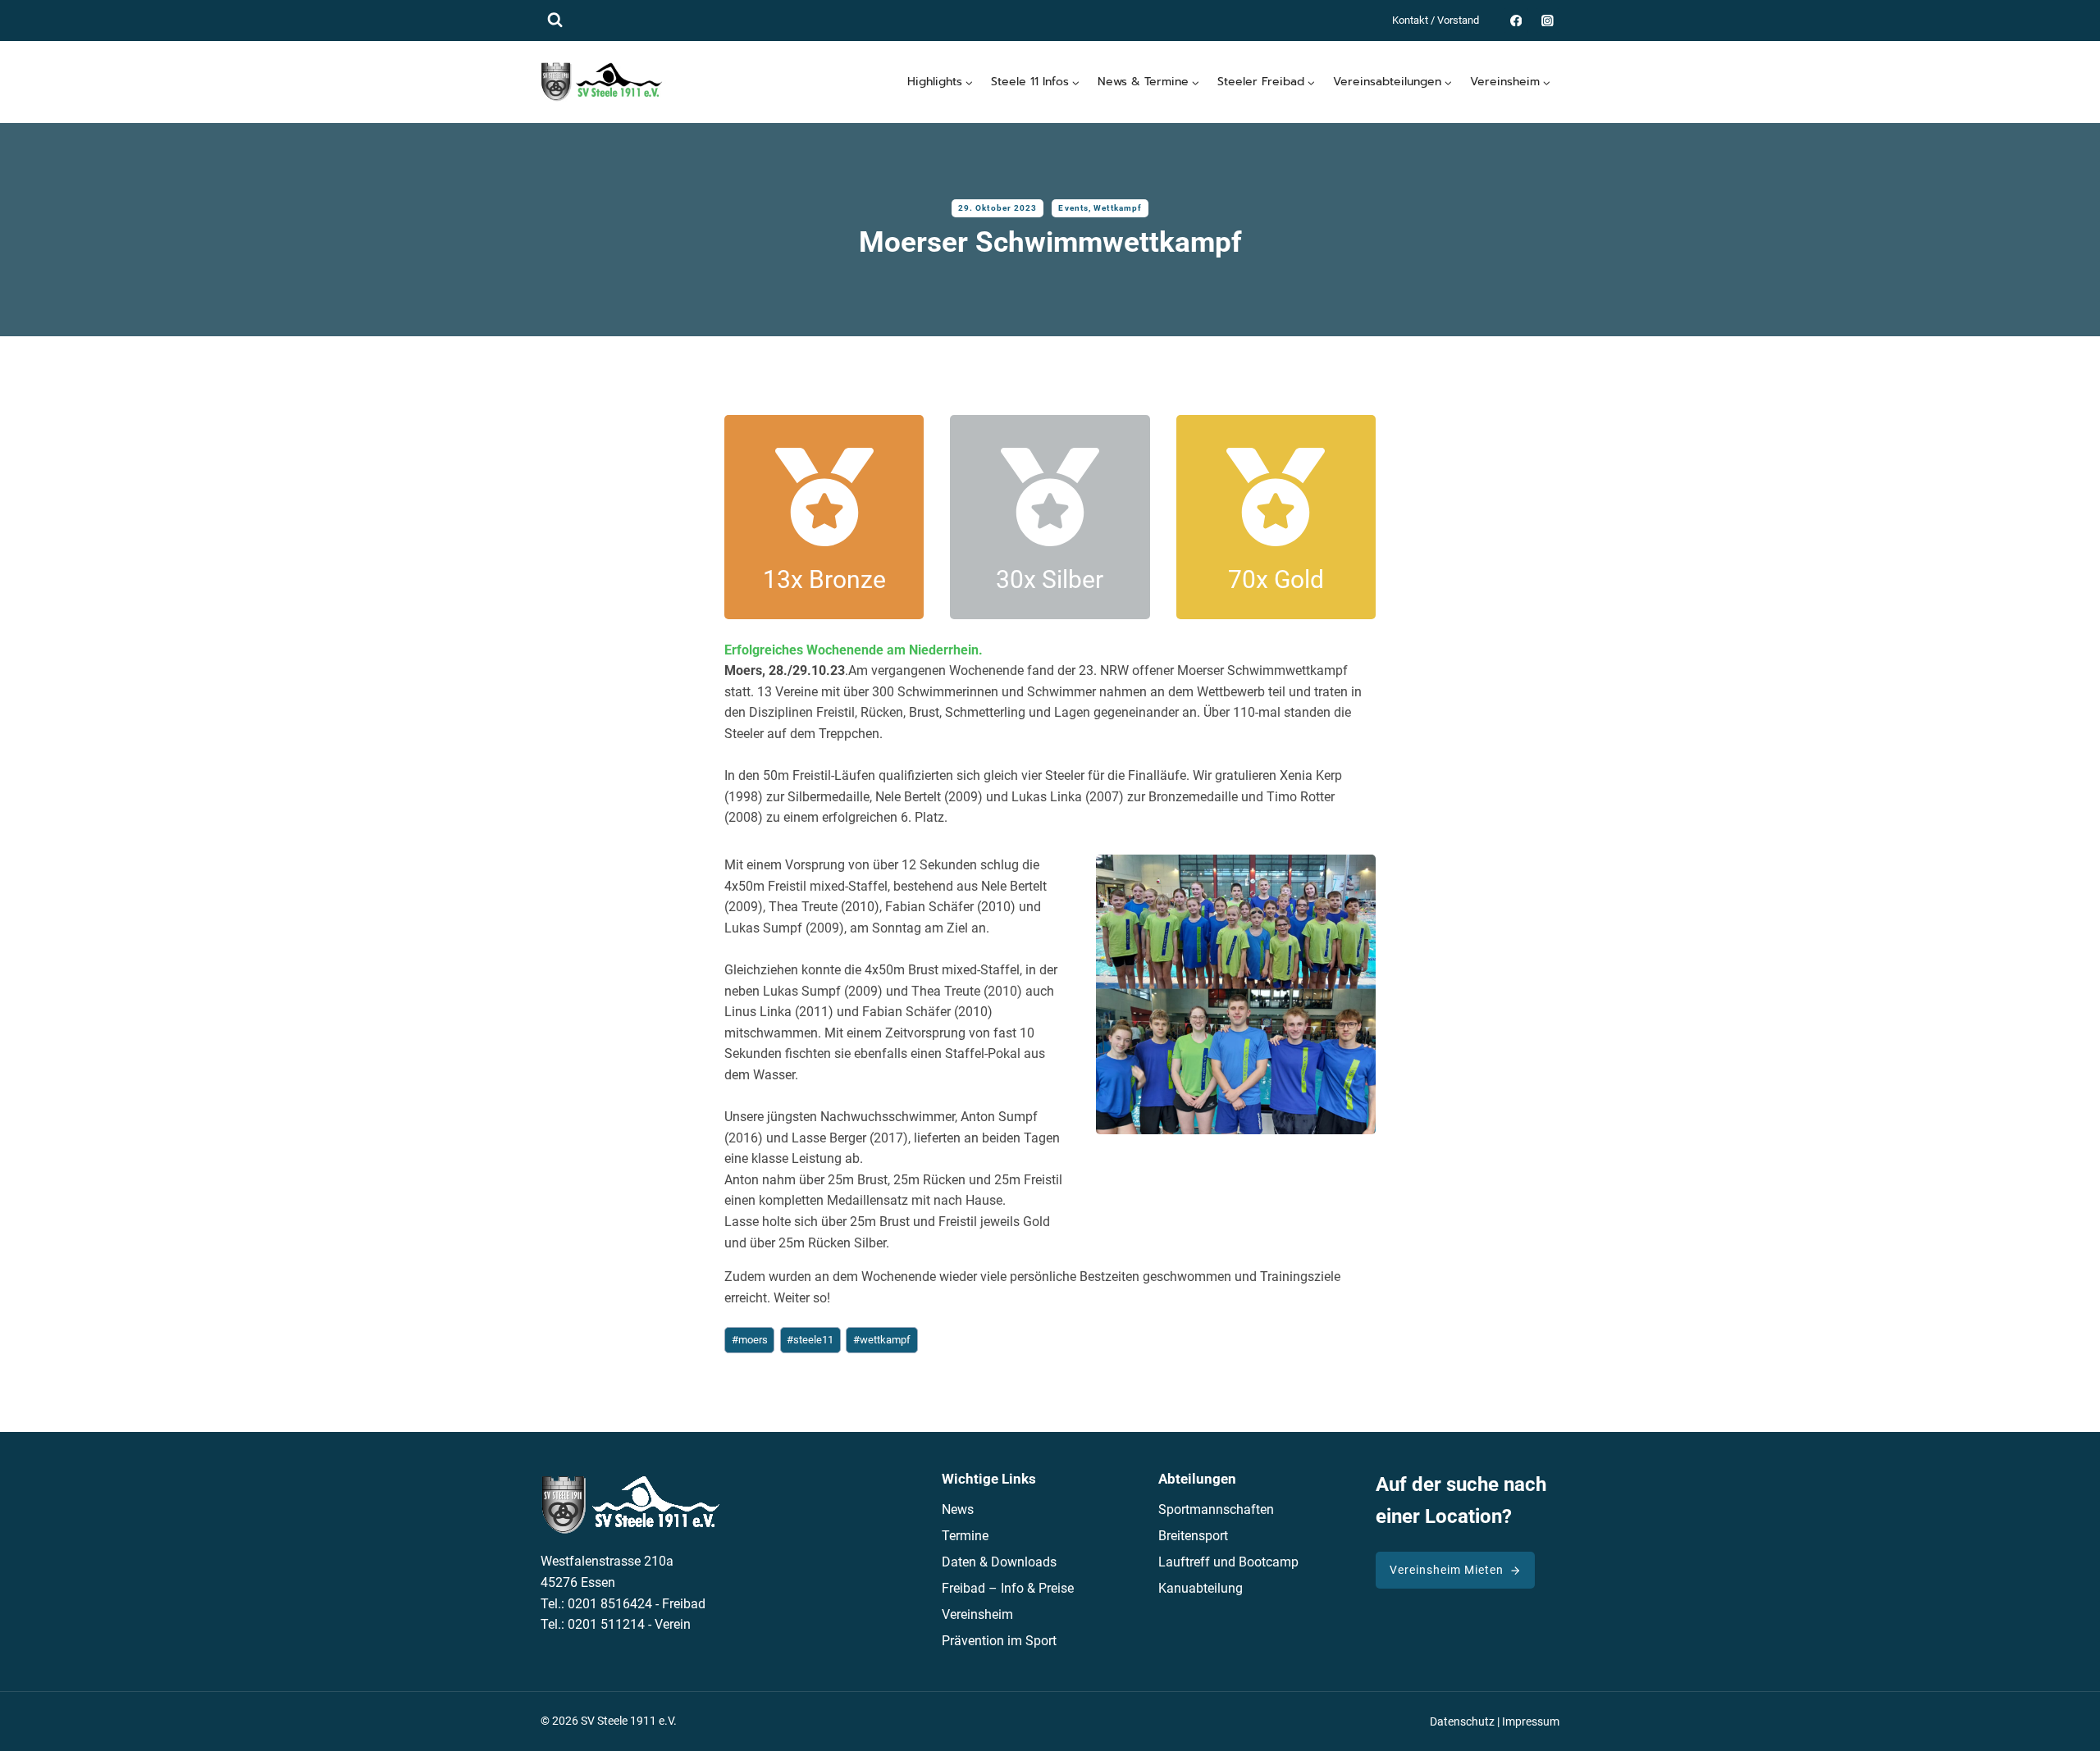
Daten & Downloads (999, 1562)
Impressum (1531, 1722)
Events (1073, 208)
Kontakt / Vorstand (1436, 20)
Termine (965, 1536)
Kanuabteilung (1201, 1588)
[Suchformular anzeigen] (555, 20)
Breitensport (1193, 1536)
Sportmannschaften (1216, 1509)
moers (750, 1340)
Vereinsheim (977, 1614)
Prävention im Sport (999, 1641)
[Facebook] (1516, 20)
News (958, 1509)
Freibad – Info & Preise (1008, 1588)
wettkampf (882, 1340)
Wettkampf (1118, 208)
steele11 (810, 1340)
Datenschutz (1462, 1722)
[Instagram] (1548, 20)
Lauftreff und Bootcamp (1228, 1562)
